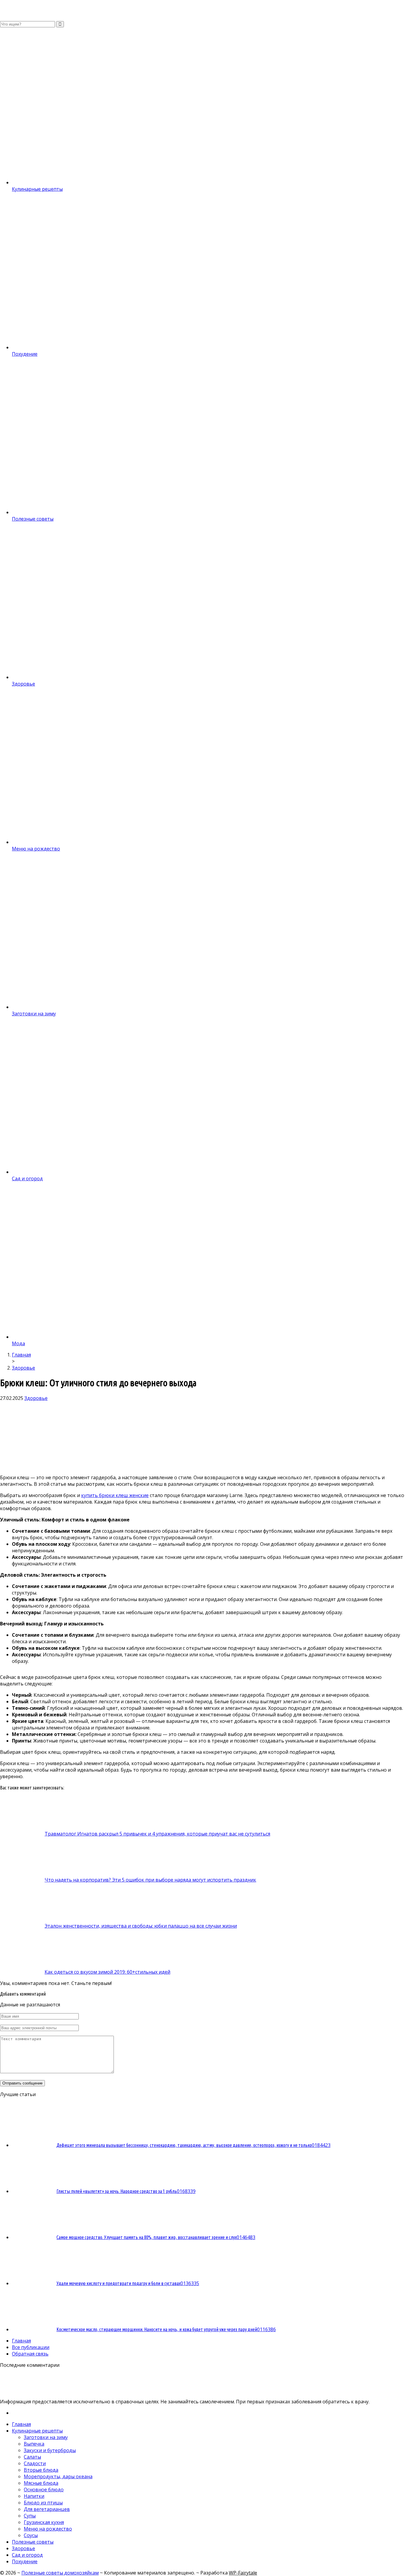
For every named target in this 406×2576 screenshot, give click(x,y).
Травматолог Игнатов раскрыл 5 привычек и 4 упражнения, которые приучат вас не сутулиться (157, 1834)
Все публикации (31, 2347)
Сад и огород (27, 2555)
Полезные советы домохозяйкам (60, 2573)
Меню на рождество (48, 2529)
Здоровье (36, 1398)
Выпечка (34, 2444)
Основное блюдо (44, 2490)
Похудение (25, 2561)
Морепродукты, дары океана (58, 2476)
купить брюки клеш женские (115, 1495)
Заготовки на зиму (46, 2437)
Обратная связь (30, 2354)
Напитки (34, 2496)
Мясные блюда (41, 2483)
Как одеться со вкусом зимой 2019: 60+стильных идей (107, 1972)
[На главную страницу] (203, 10)
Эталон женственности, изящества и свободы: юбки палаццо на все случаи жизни (141, 1926)
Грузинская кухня (44, 2522)
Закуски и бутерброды (50, 2450)
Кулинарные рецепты (37, 2431)
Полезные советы (33, 2542)
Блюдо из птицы (43, 2503)
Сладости (35, 2463)
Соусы (31, 2535)
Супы (30, 2516)
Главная (21, 2341)
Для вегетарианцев (47, 2509)
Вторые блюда (41, 2470)
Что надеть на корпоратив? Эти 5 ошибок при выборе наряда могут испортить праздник (150, 1880)
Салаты (32, 2457)
